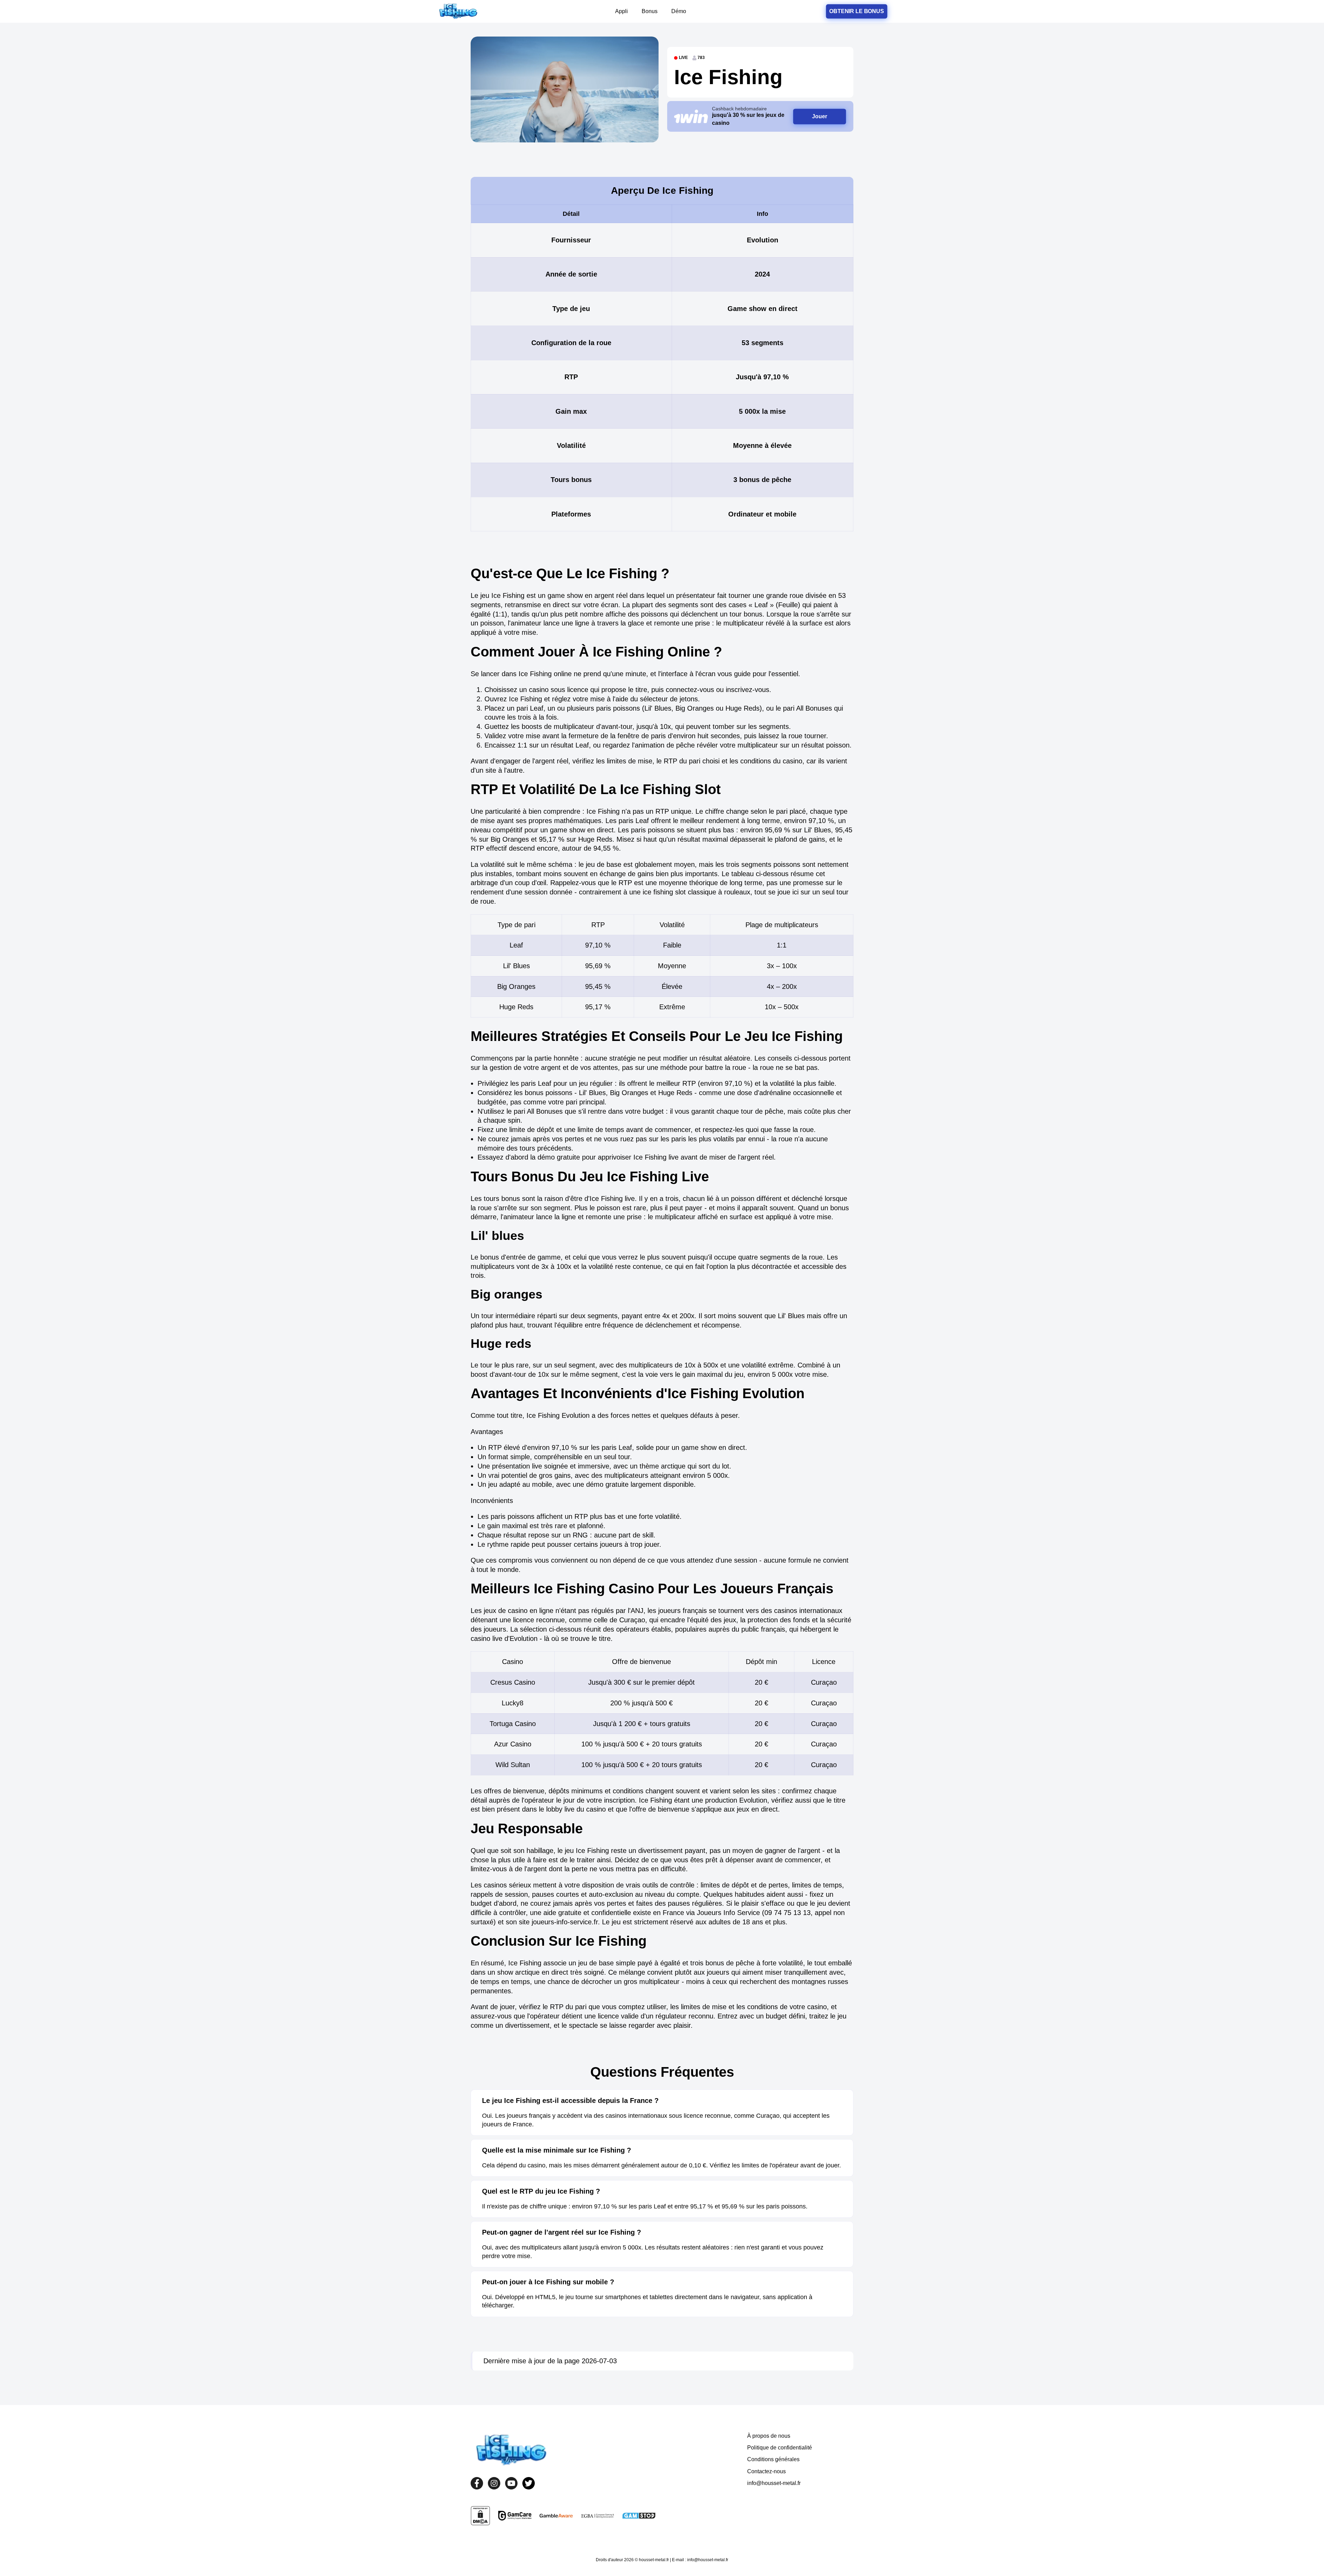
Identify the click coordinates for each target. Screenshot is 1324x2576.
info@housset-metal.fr (774, 2483)
